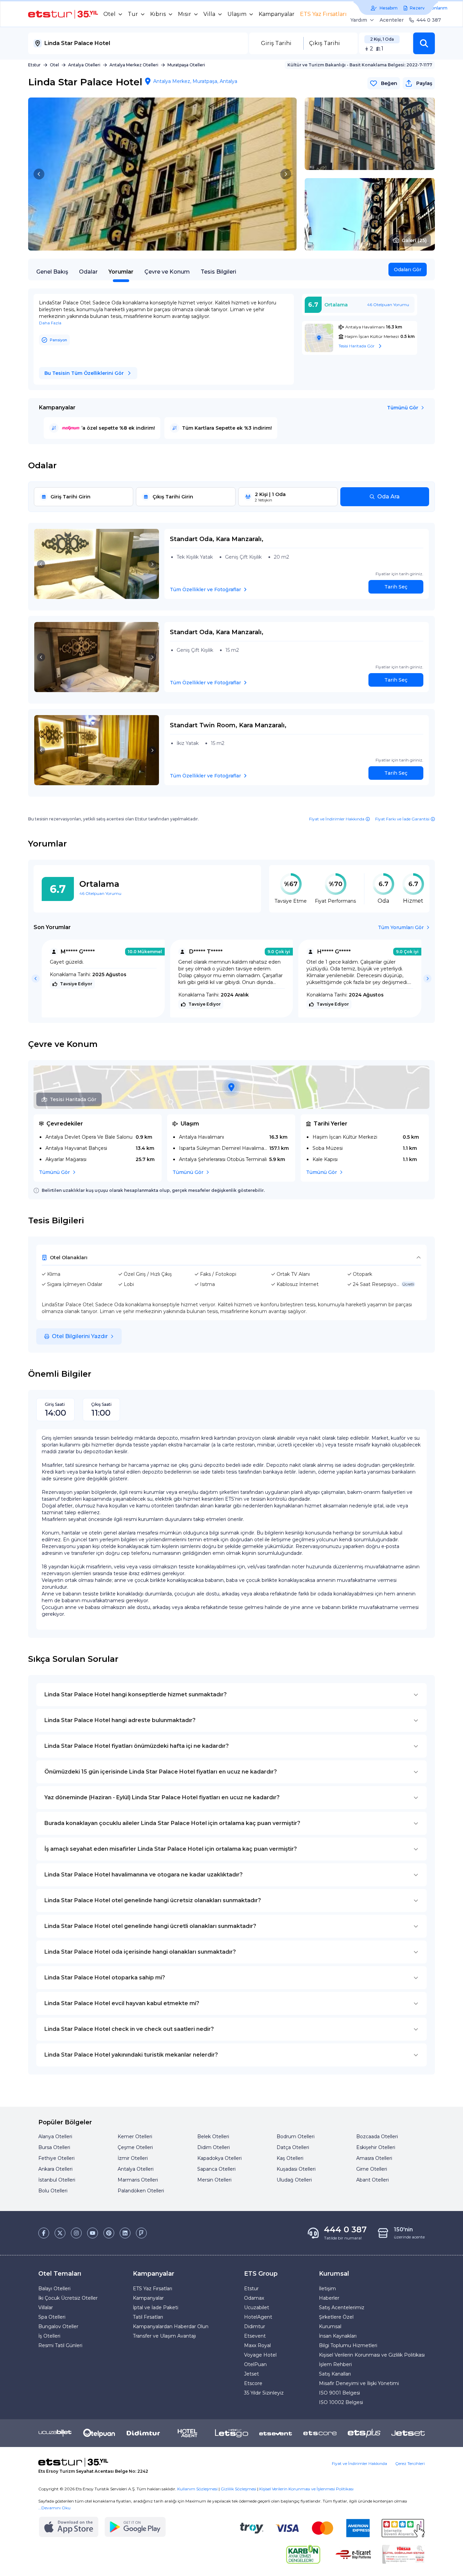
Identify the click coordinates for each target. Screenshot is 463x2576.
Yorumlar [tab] (121, 272)
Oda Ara (388, 497)
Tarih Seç (396, 587)
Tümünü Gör (403, 408)
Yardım (359, 20)
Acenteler (392, 20)
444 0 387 (429, 20)
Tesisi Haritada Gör (73, 1099)
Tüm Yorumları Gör (401, 927)
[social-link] (44, 2233)
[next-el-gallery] (286, 174)
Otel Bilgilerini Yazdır (80, 1336)
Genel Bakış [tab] (52, 272)
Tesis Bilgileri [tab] (218, 272)
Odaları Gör (408, 270)
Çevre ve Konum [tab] (167, 272)
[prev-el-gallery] (39, 174)
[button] (424, 43)
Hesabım (389, 8)
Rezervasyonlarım (429, 8)
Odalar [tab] (88, 272)
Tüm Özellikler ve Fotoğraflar (205, 589)
